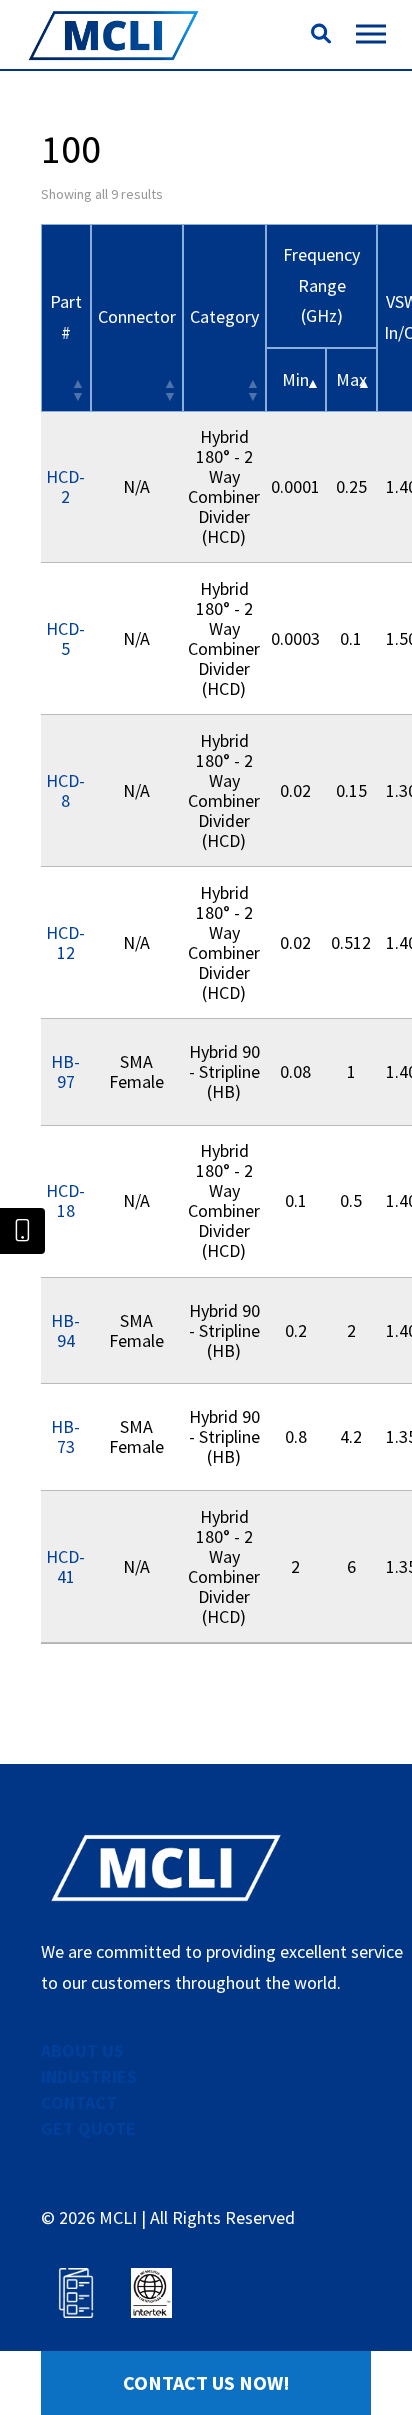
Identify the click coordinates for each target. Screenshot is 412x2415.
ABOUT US (82, 2050)
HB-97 (65, 1071)
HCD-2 (65, 486)
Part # (66, 317)
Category (224, 316)
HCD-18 (65, 1200)
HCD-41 (65, 1566)
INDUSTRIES (89, 2076)
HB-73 (65, 1436)
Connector (137, 316)
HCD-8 (65, 790)
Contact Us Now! (206, 2382)
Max (351, 379)
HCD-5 (65, 638)
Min (295, 379)
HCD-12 (65, 942)
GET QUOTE (88, 2128)
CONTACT (79, 2102)
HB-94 (65, 1330)
